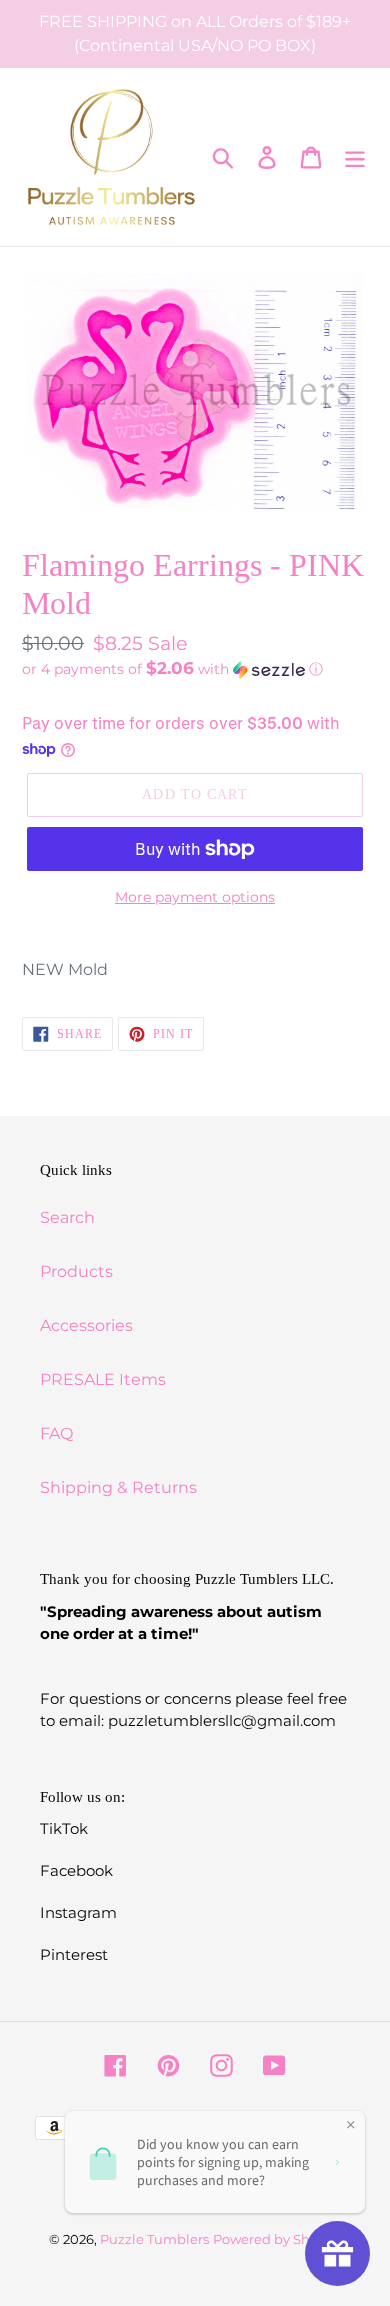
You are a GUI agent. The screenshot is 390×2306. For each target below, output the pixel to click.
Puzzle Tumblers (154, 2239)
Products (76, 1271)
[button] (195, 669)
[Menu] (355, 157)
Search (67, 1217)
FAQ (56, 1433)
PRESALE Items (103, 1379)
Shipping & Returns (118, 1487)
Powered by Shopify (277, 2239)
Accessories (86, 1325)
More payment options (195, 897)
